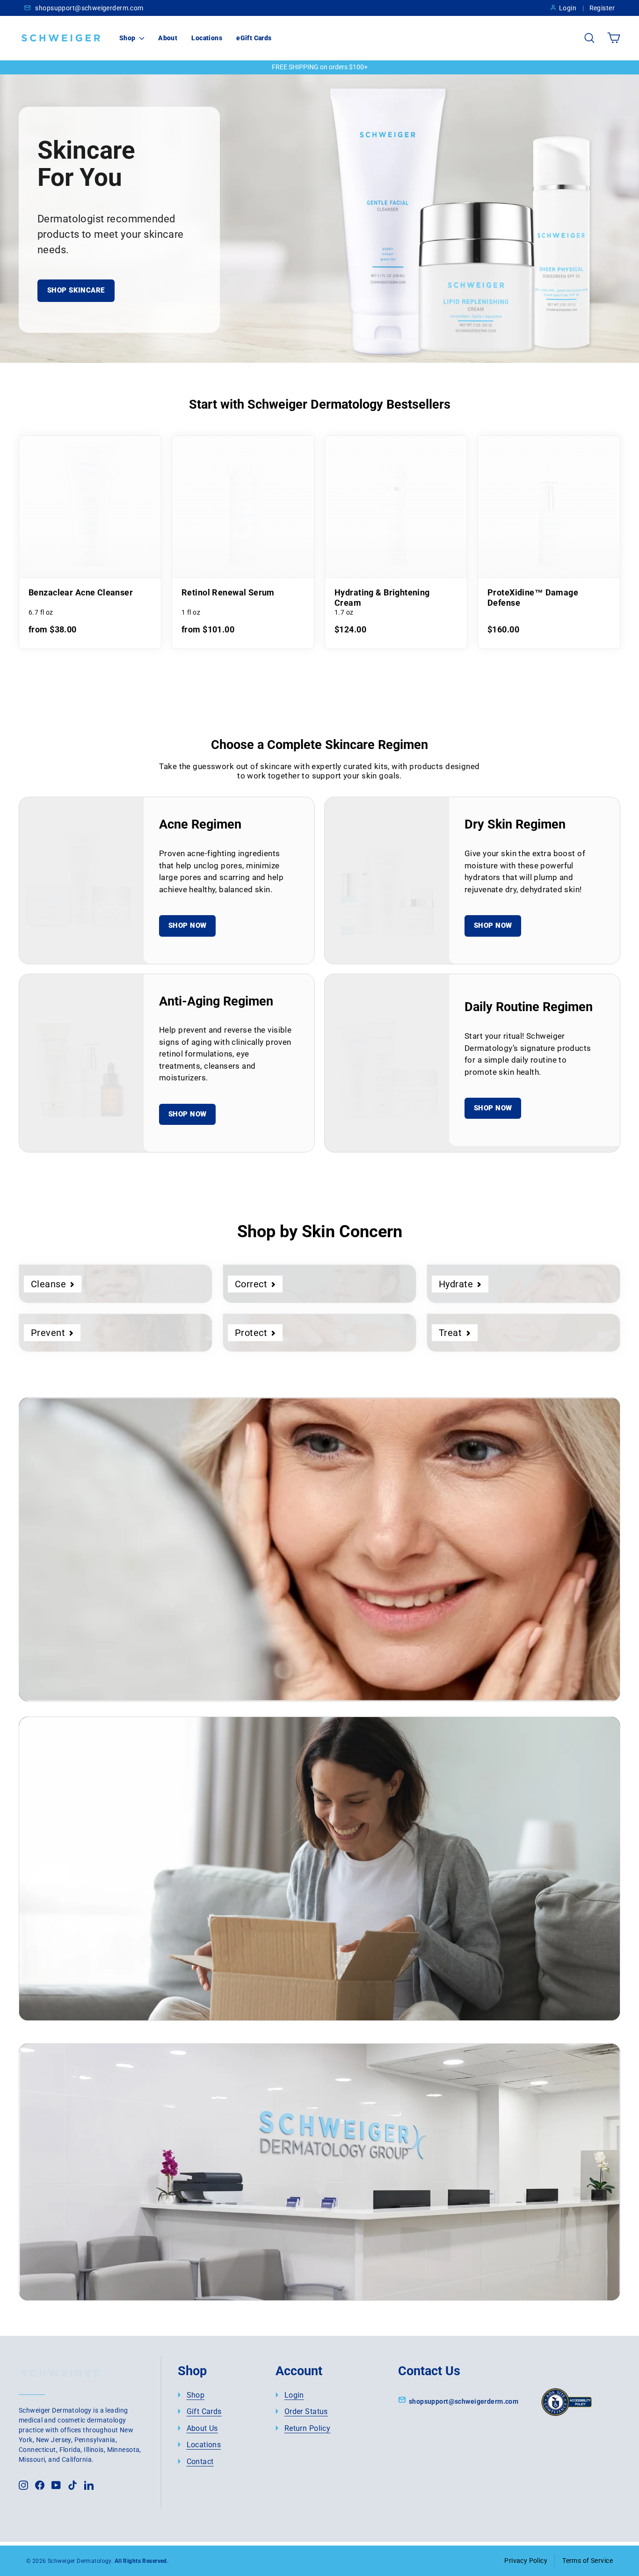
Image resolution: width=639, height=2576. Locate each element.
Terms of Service (588, 2561)
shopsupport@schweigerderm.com (89, 8)
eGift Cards (254, 38)
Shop (128, 38)
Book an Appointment (114, 2231)
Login (568, 8)
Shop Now (187, 925)
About (168, 38)
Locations (207, 38)
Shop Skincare (76, 290)
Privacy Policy (526, 2561)
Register (602, 8)
